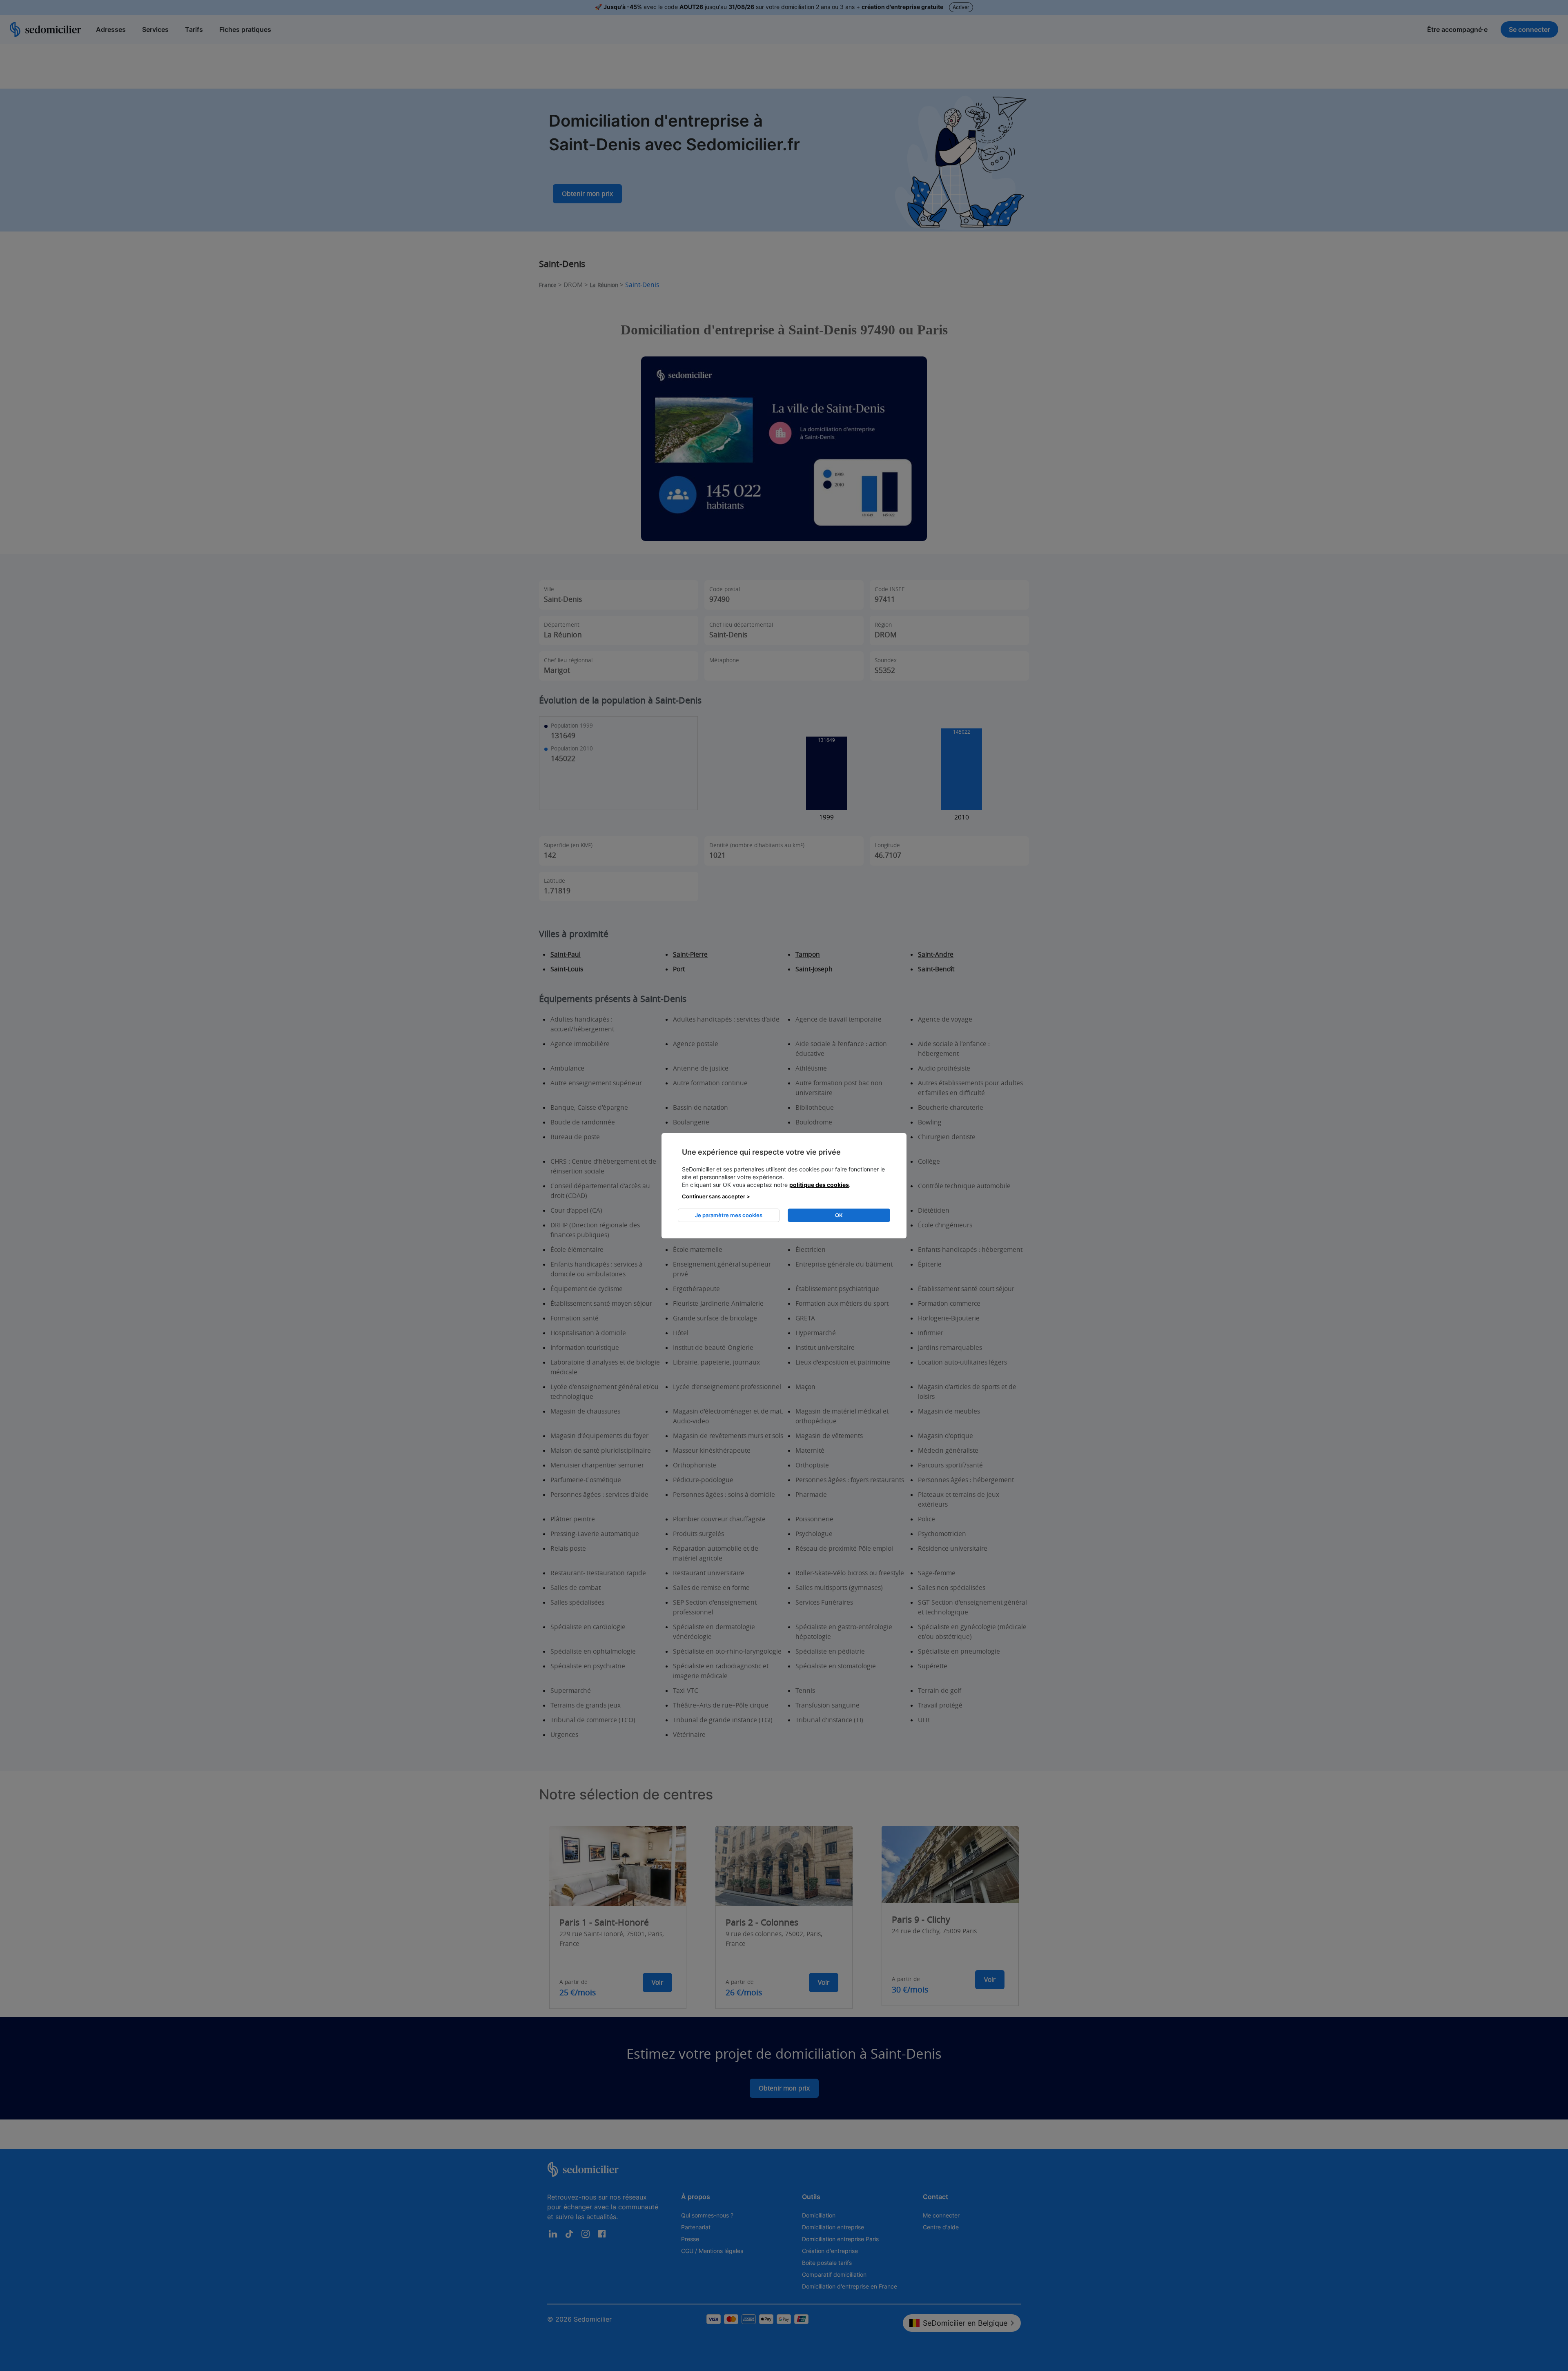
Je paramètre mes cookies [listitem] (729, 1215)
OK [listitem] (839, 1215)
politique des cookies (819, 1185)
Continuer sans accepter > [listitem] (716, 1196)
